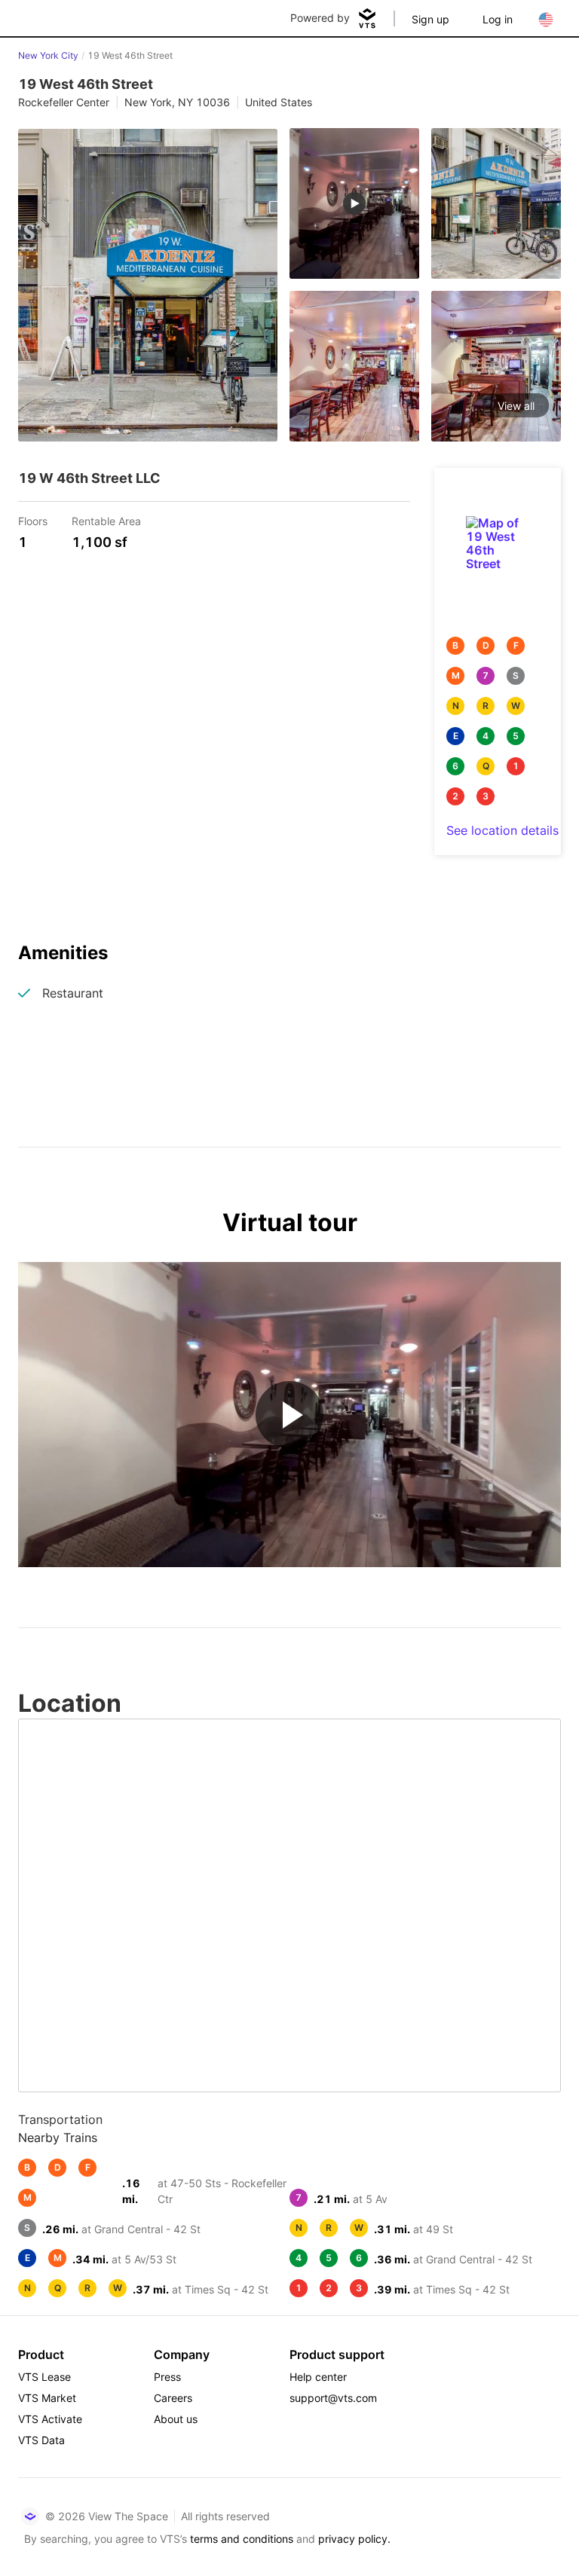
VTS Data (41, 2440)
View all (516, 406)
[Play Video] (289, 1415)
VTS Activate (50, 2419)
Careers (173, 2398)
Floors (33, 520)
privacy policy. (354, 2539)
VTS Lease (44, 2377)
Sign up (430, 19)
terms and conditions (242, 2539)
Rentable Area (106, 520)
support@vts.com (333, 2398)
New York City (48, 55)
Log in (498, 19)
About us (176, 2419)
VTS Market (47, 2398)
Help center (318, 2377)
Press (167, 2377)
